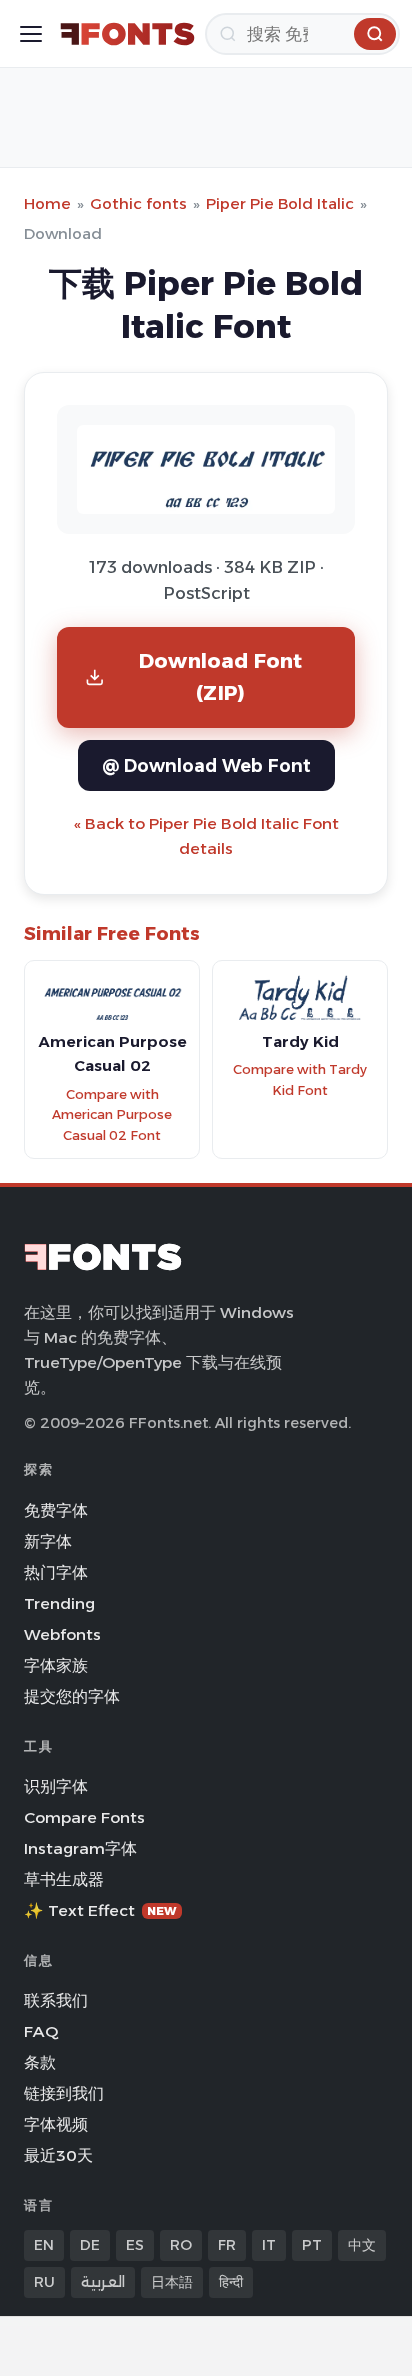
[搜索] (375, 34)
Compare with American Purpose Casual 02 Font (112, 1115)
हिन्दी (231, 2282)
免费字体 (56, 1510)
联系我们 (56, 2000)
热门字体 (56, 1572)
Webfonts (62, 1634)
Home (47, 203)
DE (90, 2245)
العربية (103, 2282)
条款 (40, 2062)
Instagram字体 (80, 1848)
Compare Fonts (84, 1817)
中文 (362, 2245)
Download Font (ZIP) (221, 676)
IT (269, 2245)
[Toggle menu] (31, 34)
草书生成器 (64, 1879)
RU (44, 2282)
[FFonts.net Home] (127, 34)
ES (135, 2245)
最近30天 (58, 2155)
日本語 (172, 2282)
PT (312, 2245)
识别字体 (56, 1786)
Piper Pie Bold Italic (280, 203)
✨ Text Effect (100, 1910)
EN (44, 2245)
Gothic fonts (138, 203)
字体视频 (56, 2124)
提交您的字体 (72, 1696)
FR (227, 2245)
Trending (59, 1603)
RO (181, 2245)
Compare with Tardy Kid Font (300, 1080)
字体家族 (56, 1665)
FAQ (41, 2031)
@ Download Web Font (206, 765)
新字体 (48, 1541)
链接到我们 (64, 2093)
